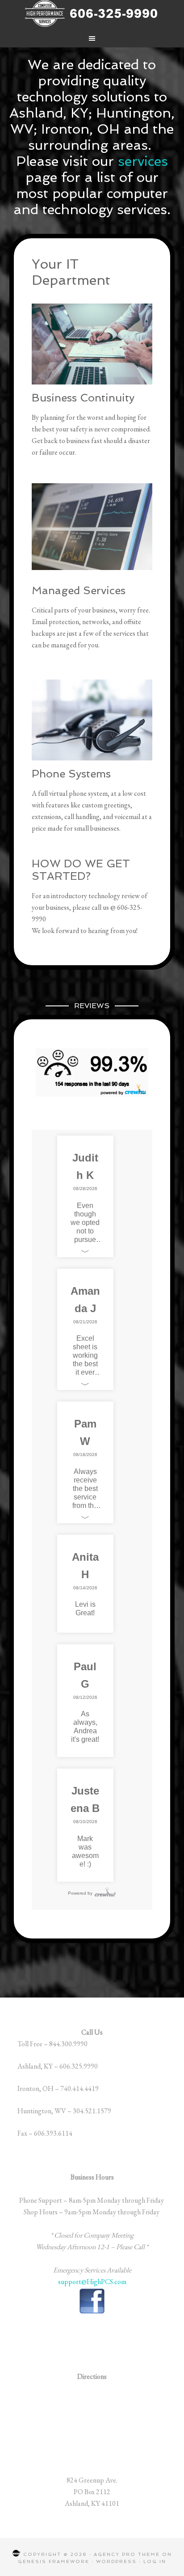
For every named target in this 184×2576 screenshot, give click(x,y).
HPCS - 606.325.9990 (92, 13)
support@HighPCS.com (92, 2282)
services (143, 161)
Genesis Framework (54, 2561)
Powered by (80, 1893)
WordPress (116, 2561)
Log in (155, 2561)
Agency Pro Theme (127, 2554)
